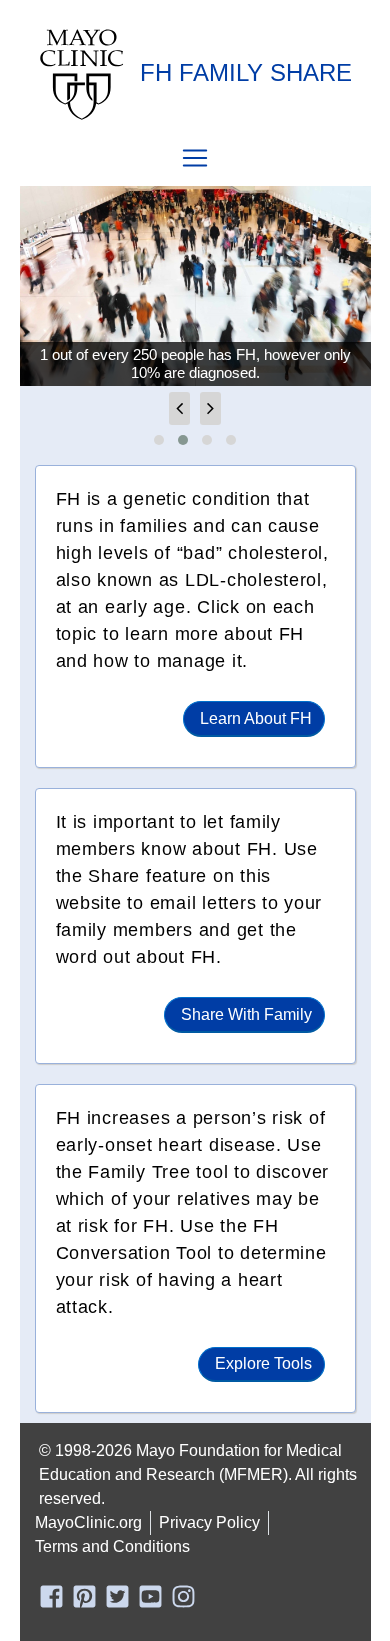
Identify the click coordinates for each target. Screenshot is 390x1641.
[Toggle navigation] (195, 158)
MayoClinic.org (88, 1522)
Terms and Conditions (112, 1546)
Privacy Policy (209, 1522)
